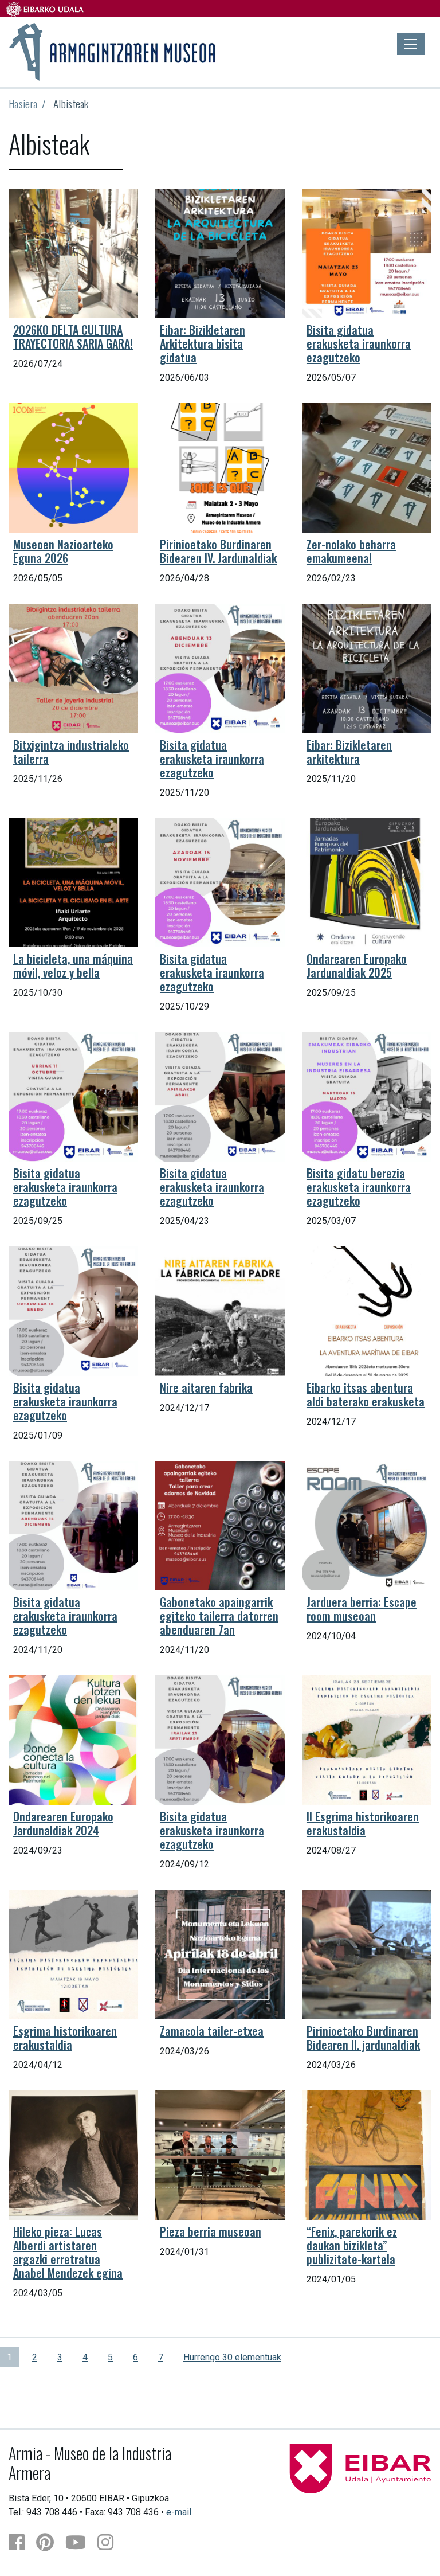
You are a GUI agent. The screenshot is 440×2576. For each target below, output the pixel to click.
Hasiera (23, 103)
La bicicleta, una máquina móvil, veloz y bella (73, 965)
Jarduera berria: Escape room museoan (362, 1609)
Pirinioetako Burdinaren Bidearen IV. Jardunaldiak (218, 551)
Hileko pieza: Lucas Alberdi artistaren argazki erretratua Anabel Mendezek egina (68, 2252)
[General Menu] (411, 44)
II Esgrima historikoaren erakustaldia (363, 1823)
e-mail (179, 2512)
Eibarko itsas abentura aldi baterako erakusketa (366, 1394)
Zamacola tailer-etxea (212, 2031)
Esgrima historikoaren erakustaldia (65, 2038)
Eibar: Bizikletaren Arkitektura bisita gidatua (203, 343)
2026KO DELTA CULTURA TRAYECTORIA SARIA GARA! (73, 337)
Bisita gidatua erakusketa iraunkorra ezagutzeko (359, 343)
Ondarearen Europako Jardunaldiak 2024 (63, 1823)
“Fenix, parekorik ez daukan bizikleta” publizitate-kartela (352, 2245)
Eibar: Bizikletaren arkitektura (349, 752)
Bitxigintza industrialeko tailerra (71, 752)
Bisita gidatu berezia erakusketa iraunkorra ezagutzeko (359, 1187)
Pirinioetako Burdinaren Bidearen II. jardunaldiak (363, 2038)
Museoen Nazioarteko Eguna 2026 (63, 551)
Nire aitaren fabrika (206, 1387)
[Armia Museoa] (113, 50)
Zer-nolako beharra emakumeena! (351, 551)
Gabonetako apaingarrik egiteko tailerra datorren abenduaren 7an (219, 1616)
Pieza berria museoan (211, 2231)
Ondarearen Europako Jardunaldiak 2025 (357, 965)
